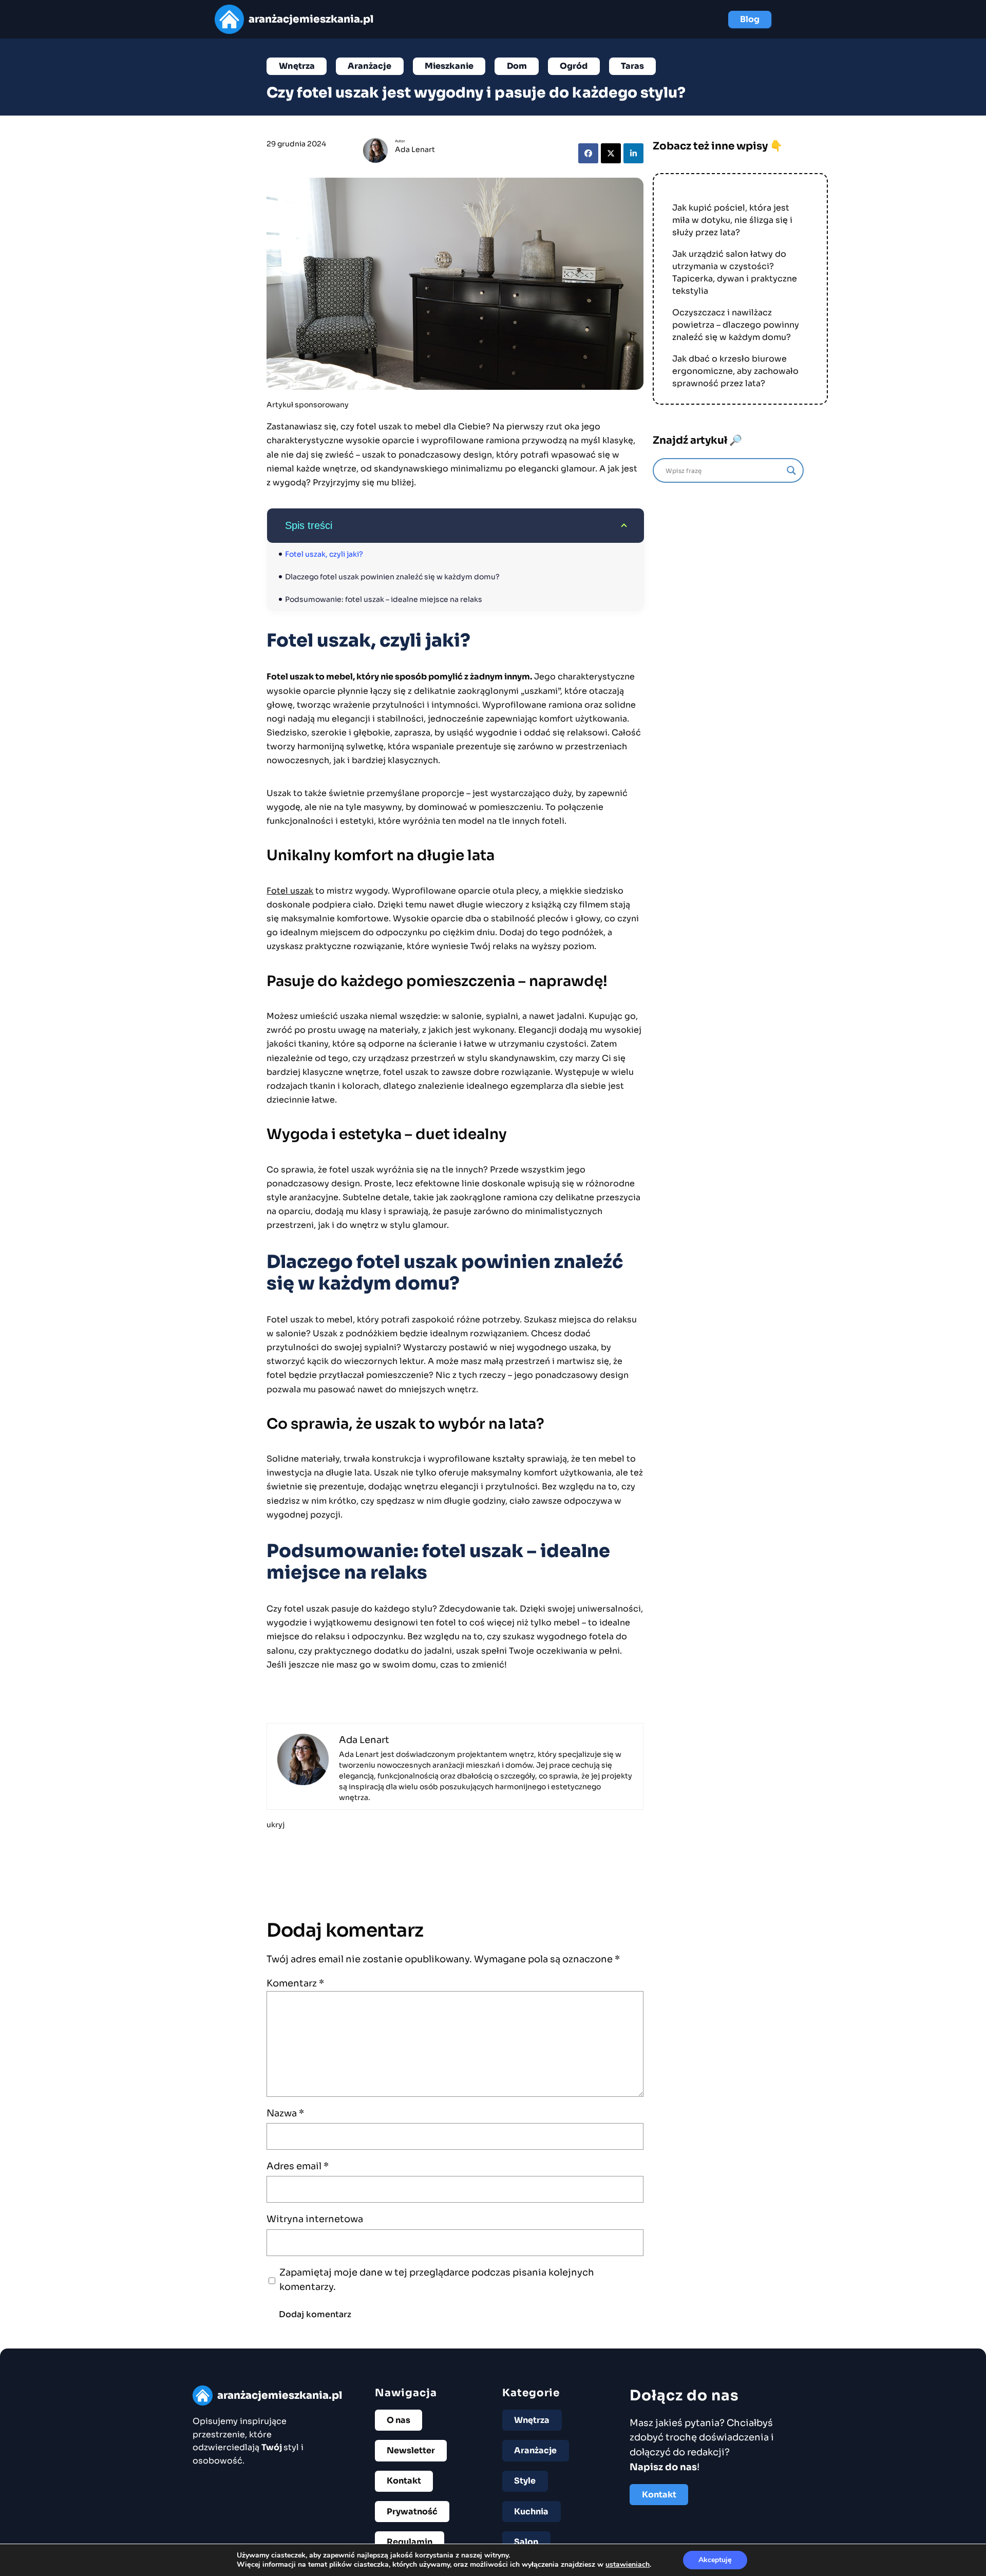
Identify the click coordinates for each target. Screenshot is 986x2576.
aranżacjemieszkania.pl (311, 19)
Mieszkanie (449, 66)
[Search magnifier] (791, 470)
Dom (517, 66)
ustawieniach (628, 2565)
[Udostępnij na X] (611, 153)
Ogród (574, 66)
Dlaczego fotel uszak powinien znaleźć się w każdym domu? (392, 577)
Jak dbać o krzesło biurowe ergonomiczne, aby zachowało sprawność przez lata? (735, 371)
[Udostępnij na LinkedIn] (633, 153)
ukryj (276, 1825)
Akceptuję (715, 2560)
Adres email (298, 2166)
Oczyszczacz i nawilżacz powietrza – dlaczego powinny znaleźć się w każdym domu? (736, 325)
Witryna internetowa (315, 2219)
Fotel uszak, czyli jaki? (324, 554)
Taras (632, 66)
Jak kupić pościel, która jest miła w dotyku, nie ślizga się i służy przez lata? (732, 220)
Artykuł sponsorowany (308, 405)
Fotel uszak (290, 891)
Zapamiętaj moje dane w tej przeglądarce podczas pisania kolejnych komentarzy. (437, 2280)
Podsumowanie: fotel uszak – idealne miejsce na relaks (384, 599)
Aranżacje (369, 66)
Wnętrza (297, 66)
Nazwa (285, 2113)
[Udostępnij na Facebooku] (588, 153)
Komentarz (295, 1983)
